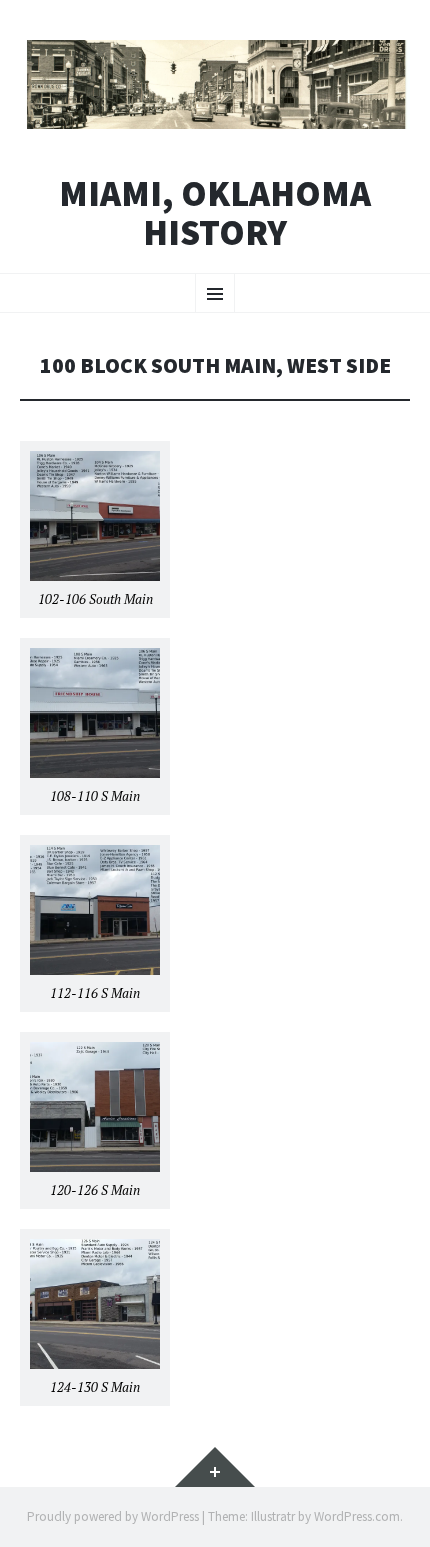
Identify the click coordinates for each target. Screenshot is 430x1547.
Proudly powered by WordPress (113, 1516)
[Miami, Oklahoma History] (215, 84)
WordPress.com (357, 1516)
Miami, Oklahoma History (215, 213)
